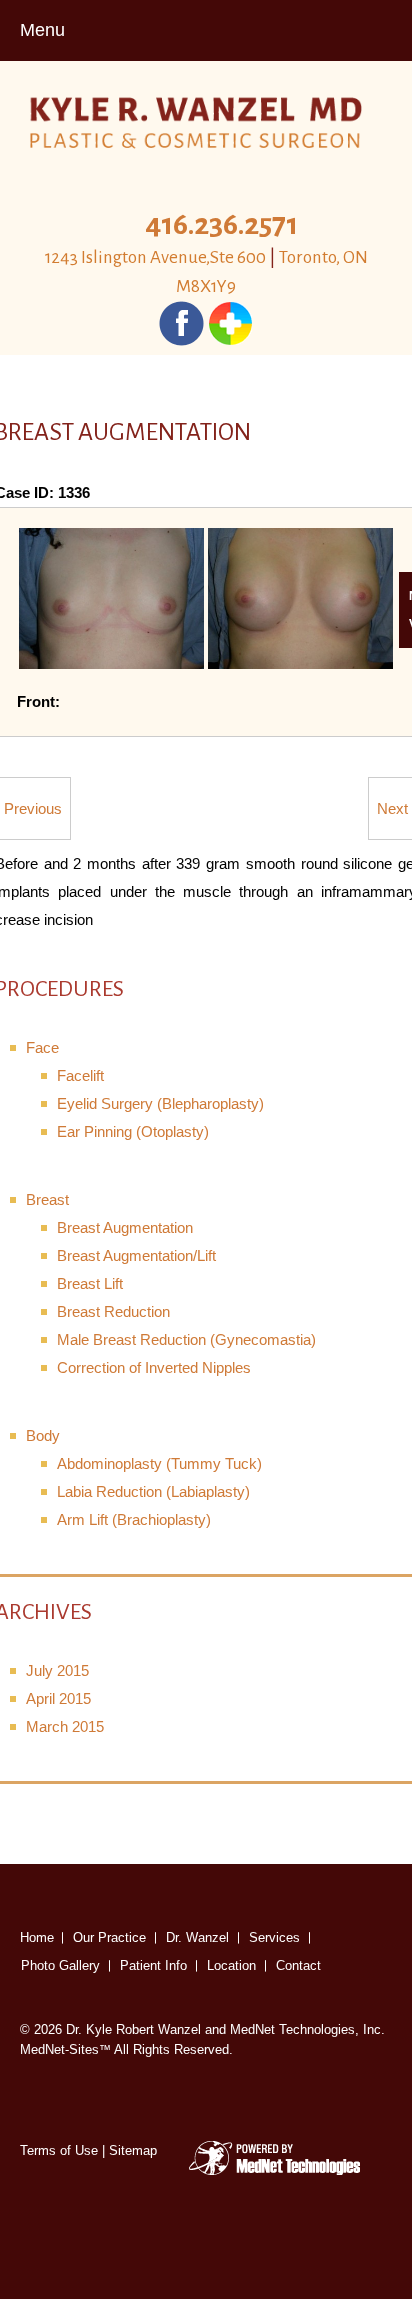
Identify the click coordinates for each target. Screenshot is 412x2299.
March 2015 (65, 1726)
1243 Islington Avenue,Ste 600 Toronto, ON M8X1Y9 (206, 272)
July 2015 (57, 1670)
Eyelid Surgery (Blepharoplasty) (160, 1103)
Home (37, 1937)
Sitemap (133, 2150)
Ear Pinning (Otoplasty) (133, 1131)
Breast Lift (90, 1283)
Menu (42, 30)
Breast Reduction (113, 1311)
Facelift (80, 1075)
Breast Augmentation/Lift (136, 1255)
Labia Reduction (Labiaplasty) (153, 1491)
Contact (298, 1965)
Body (43, 1435)
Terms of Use (59, 2150)
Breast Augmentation (125, 1227)
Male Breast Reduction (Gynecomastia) (186, 1339)
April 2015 (58, 1698)
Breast (47, 1199)
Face (42, 1047)
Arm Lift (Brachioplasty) (134, 1519)
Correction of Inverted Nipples (154, 1367)
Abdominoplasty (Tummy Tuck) (159, 1463)
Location (231, 1965)
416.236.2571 (221, 224)
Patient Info (153, 1965)
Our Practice (109, 1937)
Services (274, 1937)
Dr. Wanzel (197, 1937)
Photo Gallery (60, 1965)
